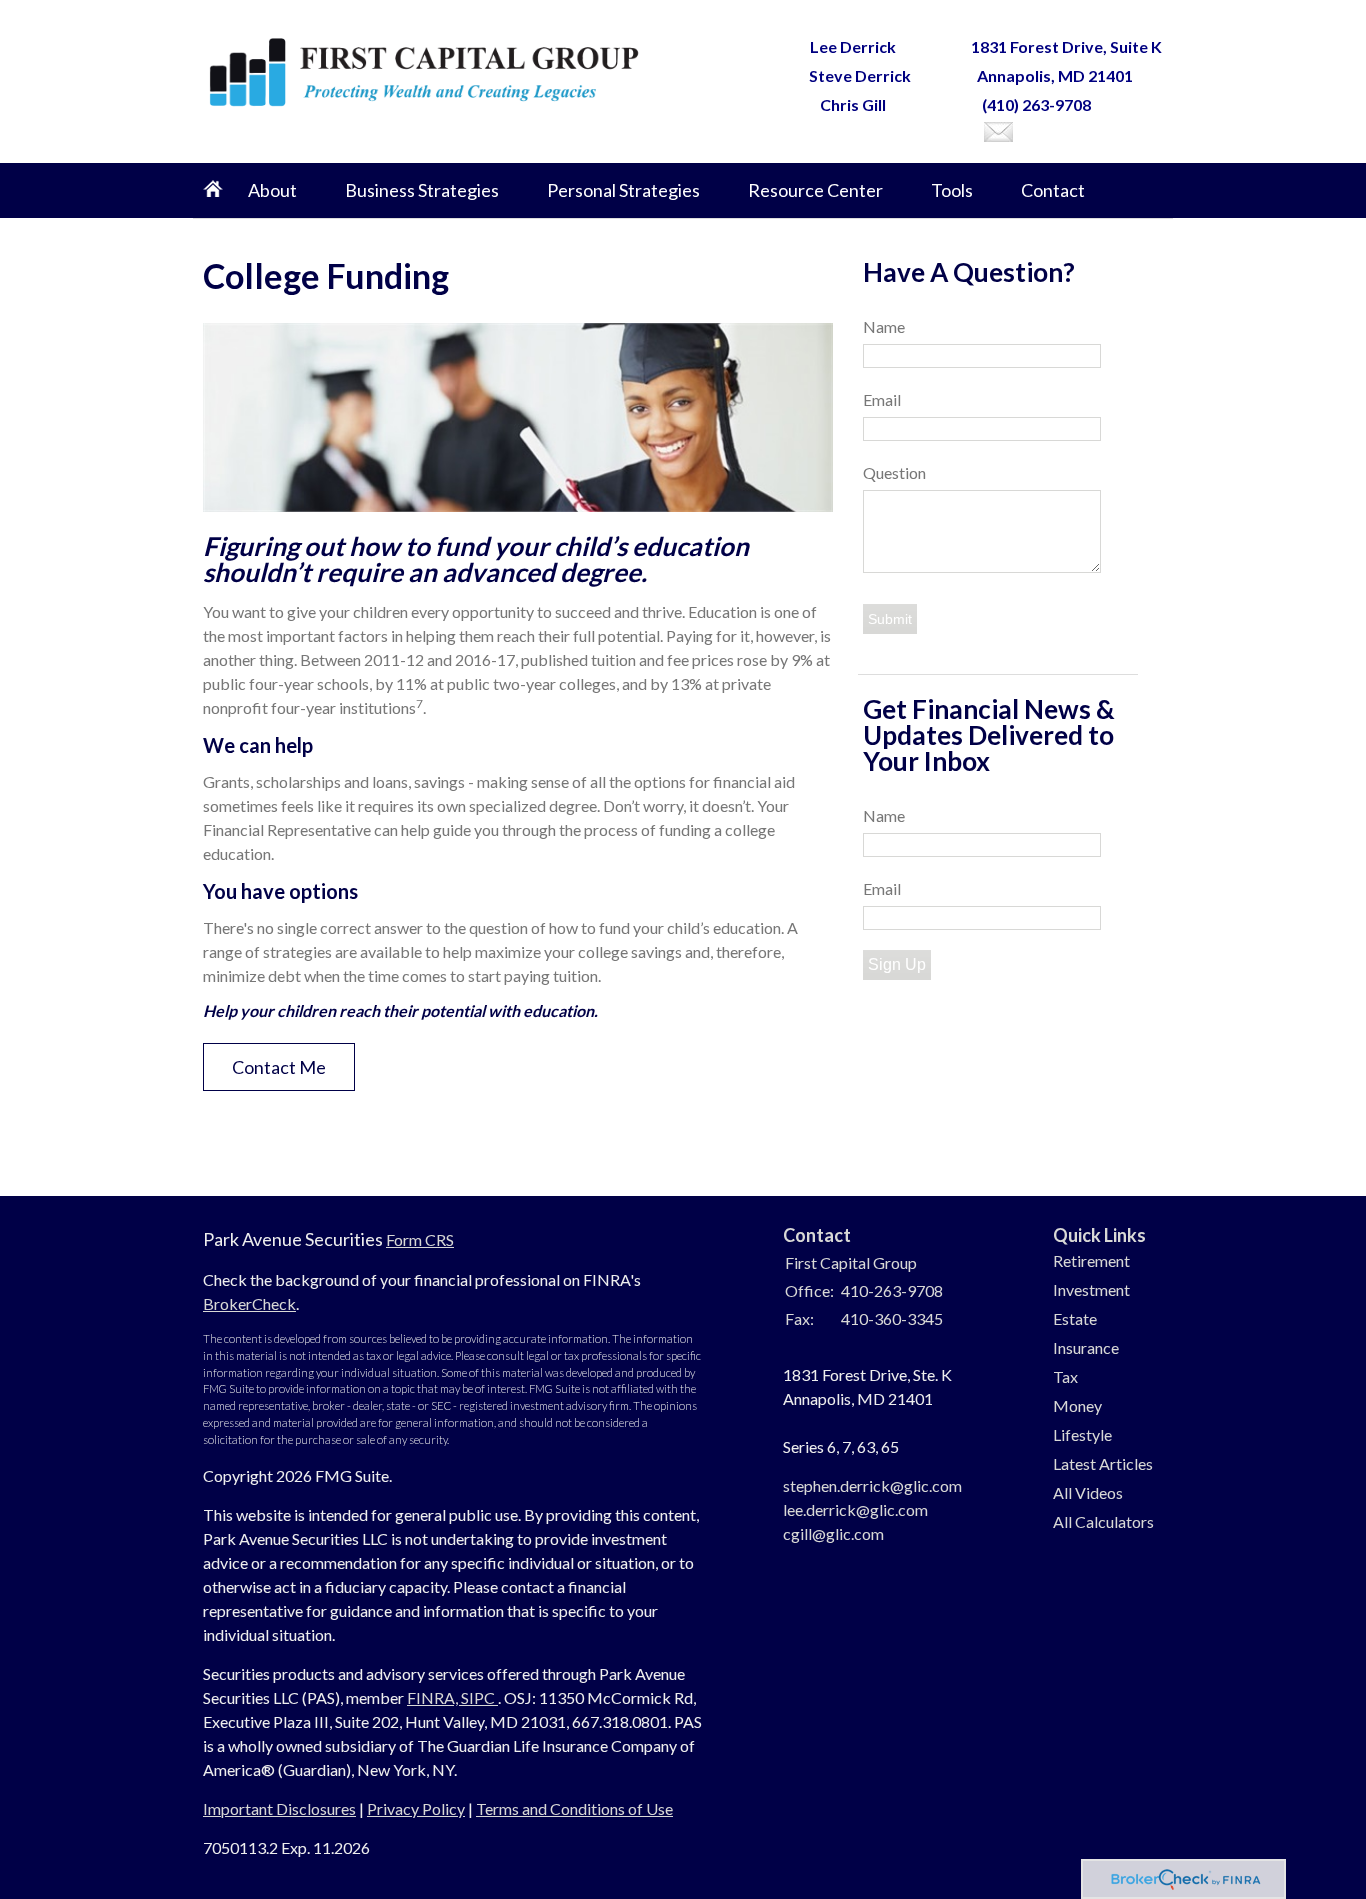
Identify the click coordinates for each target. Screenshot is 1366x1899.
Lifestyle (1082, 1434)
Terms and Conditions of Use (574, 1808)
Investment (1091, 1289)
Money (1077, 1405)
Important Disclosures (279, 1808)
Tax (1065, 1376)
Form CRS (420, 1239)
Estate (1075, 1318)
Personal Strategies (623, 190)
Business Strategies (422, 190)
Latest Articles (1103, 1463)
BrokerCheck (249, 1303)
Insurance (1086, 1347)
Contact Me (279, 1067)
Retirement (1091, 1260)
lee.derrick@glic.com (855, 1509)
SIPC (479, 1697)
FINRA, (434, 1697)
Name (884, 326)
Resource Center (815, 190)
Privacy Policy (416, 1808)
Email (882, 399)
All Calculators (1103, 1521)
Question (894, 472)
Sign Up (897, 964)
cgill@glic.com (833, 1533)
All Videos (1088, 1492)
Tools (952, 190)
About (272, 190)
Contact (1053, 190)
